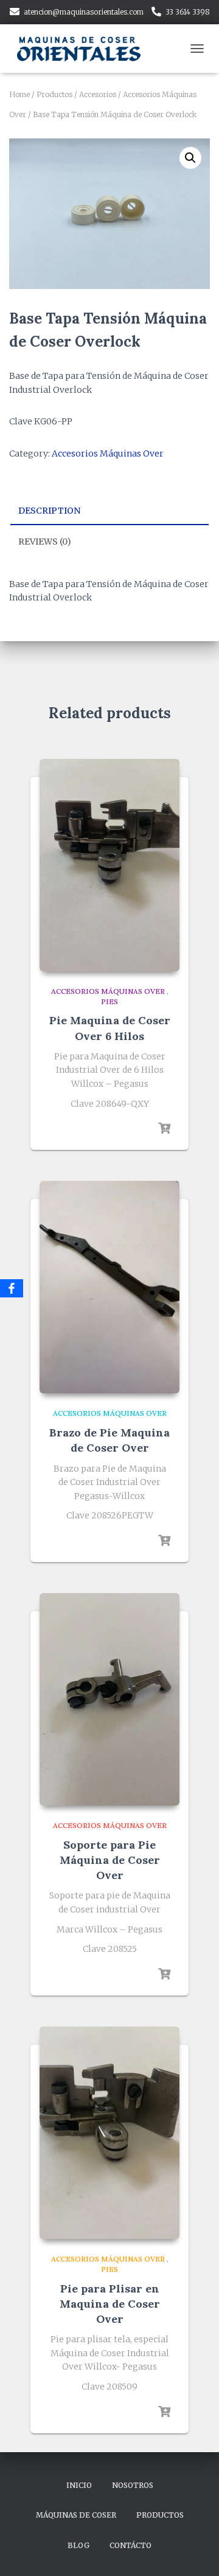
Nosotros (133, 2485)
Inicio (79, 2485)
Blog (78, 2545)
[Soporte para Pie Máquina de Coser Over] (109, 1699)
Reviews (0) (45, 542)
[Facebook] (12, 1288)
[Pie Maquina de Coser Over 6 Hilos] (109, 865)
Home (19, 94)
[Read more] (164, 1129)
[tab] (109, 511)
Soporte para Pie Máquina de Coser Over (110, 1860)
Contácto (130, 2545)
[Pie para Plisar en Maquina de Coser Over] (109, 2133)
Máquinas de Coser (76, 2515)
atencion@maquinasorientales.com (84, 12)
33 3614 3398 (188, 12)
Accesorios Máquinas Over (108, 454)
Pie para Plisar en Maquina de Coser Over (110, 2304)
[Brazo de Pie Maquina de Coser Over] (109, 1287)
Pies (109, 1001)
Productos (54, 94)
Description (49, 511)
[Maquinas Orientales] (85, 49)
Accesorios (98, 94)
